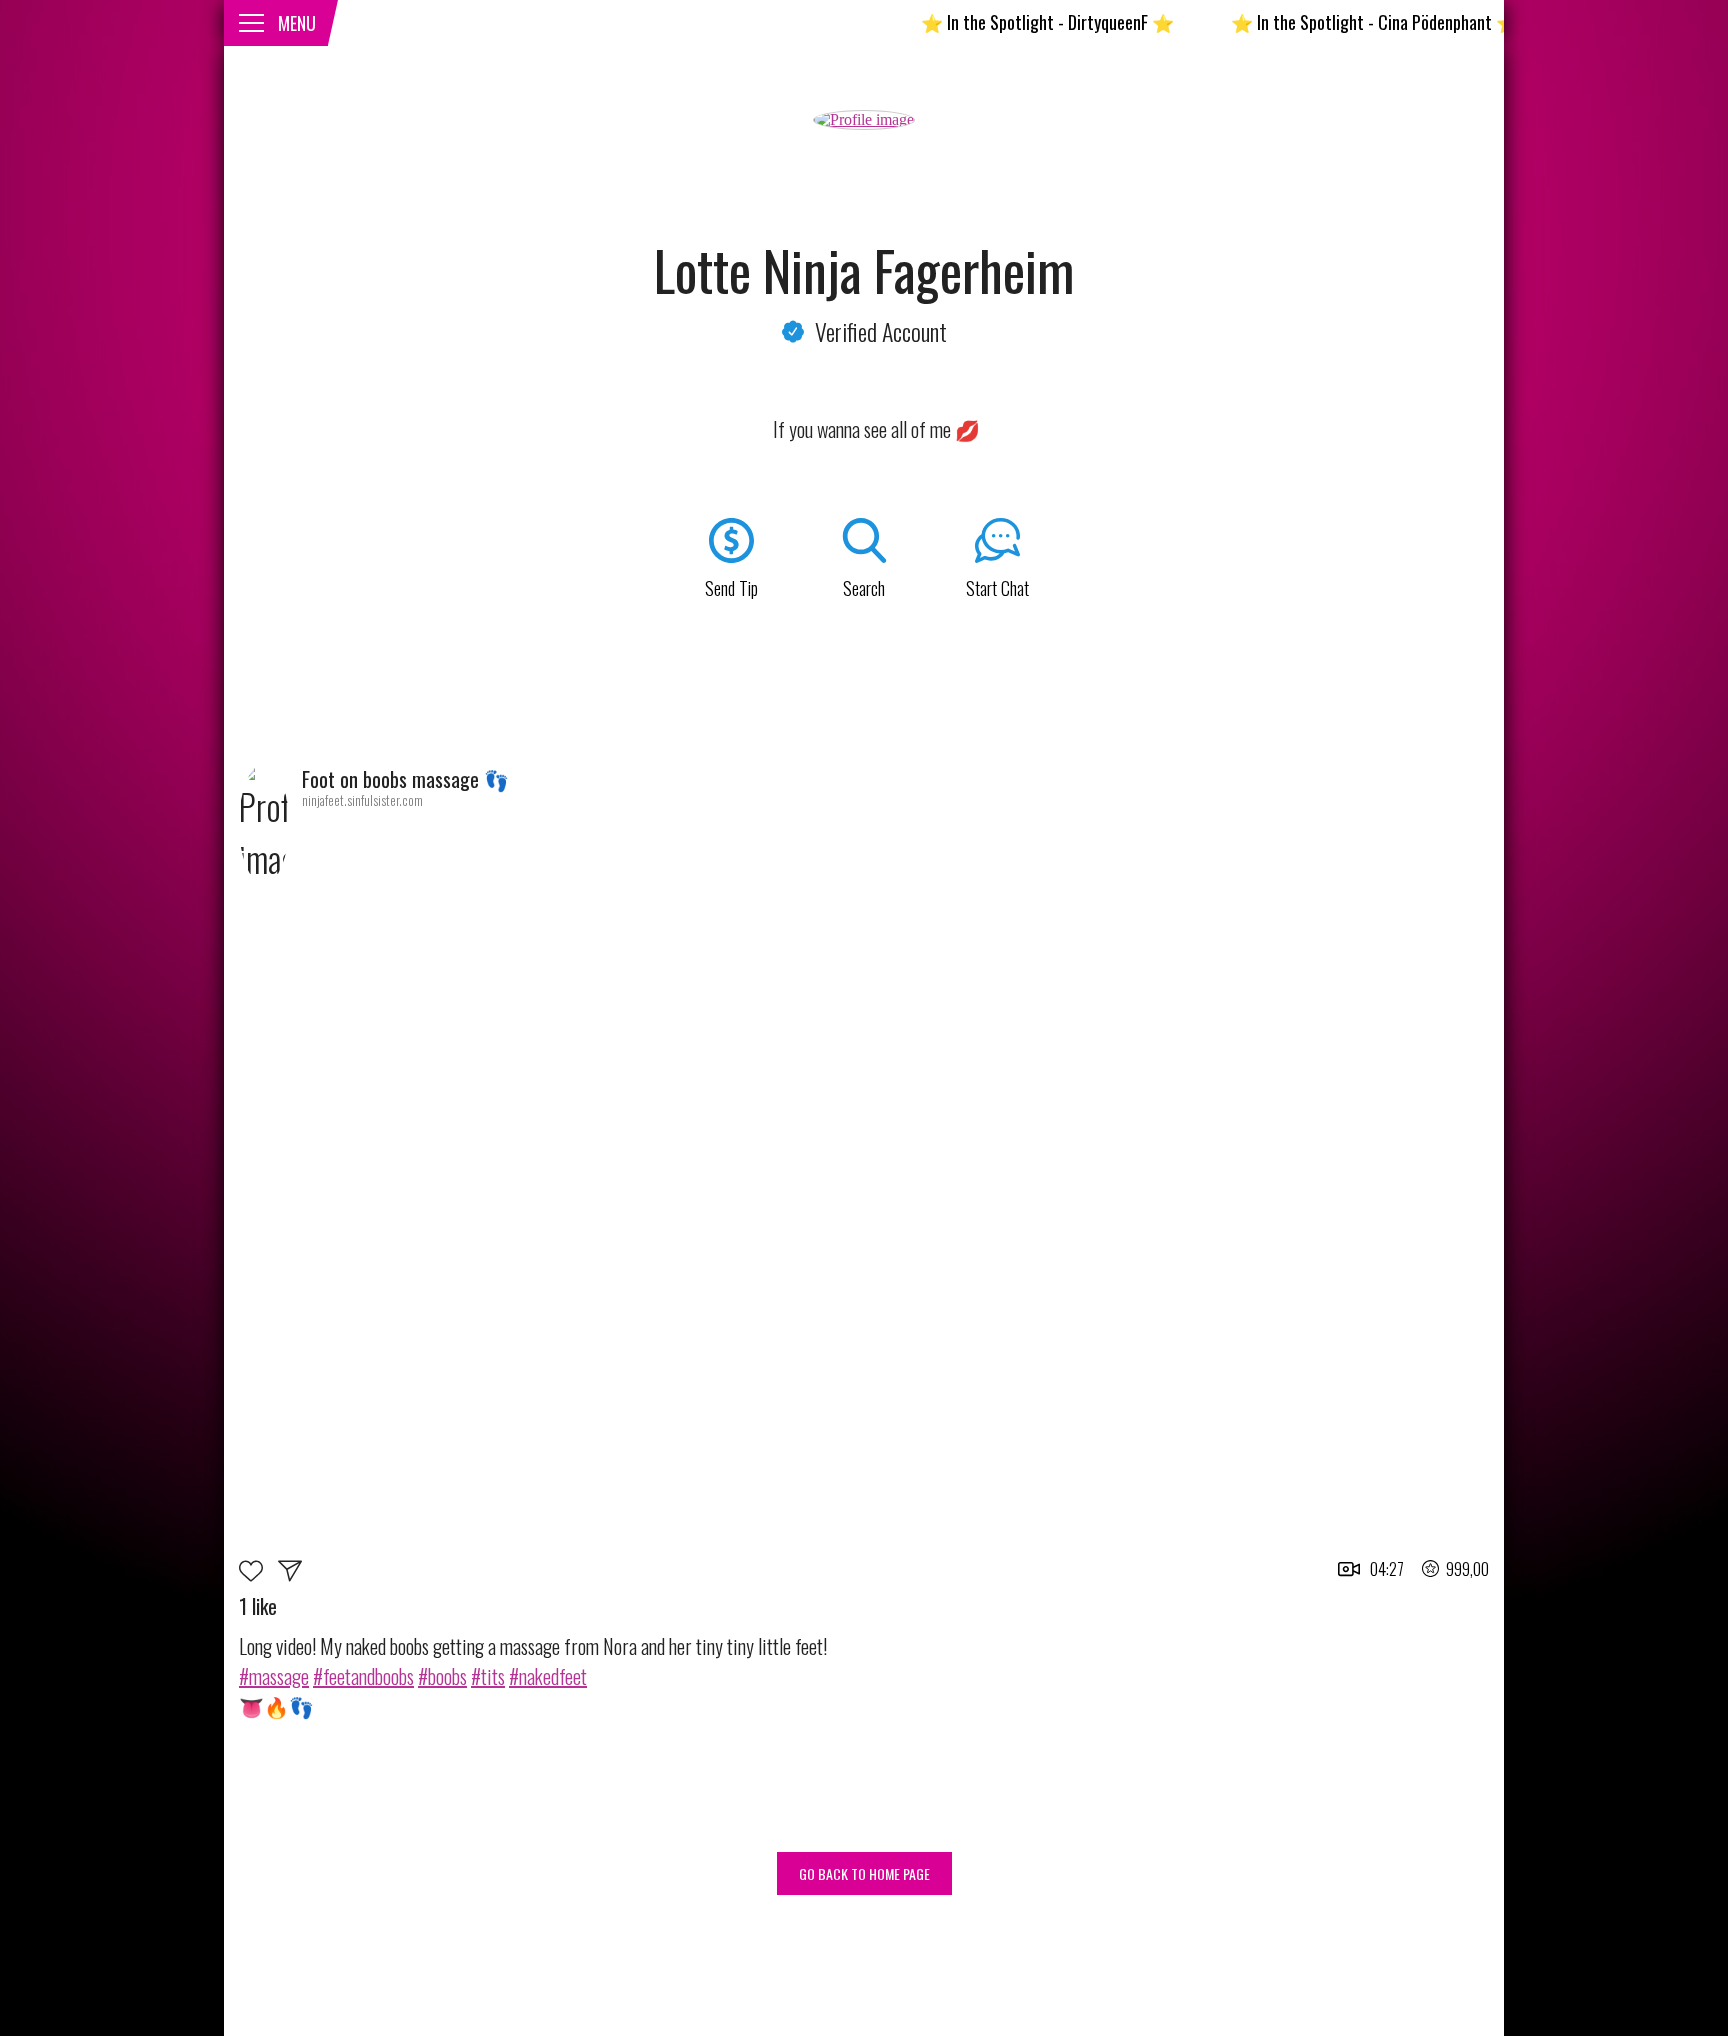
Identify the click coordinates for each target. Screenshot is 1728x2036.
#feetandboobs (363, 1676)
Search (864, 588)
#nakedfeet (548, 1676)
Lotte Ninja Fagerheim (864, 270)
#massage (274, 1676)
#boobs (442, 1676)
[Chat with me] (290, 1574)
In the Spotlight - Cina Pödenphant (1326, 22)
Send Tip (731, 588)
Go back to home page (864, 1873)
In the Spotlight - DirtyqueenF (999, 22)
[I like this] (258, 1574)
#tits (488, 1676)
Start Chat (997, 588)
